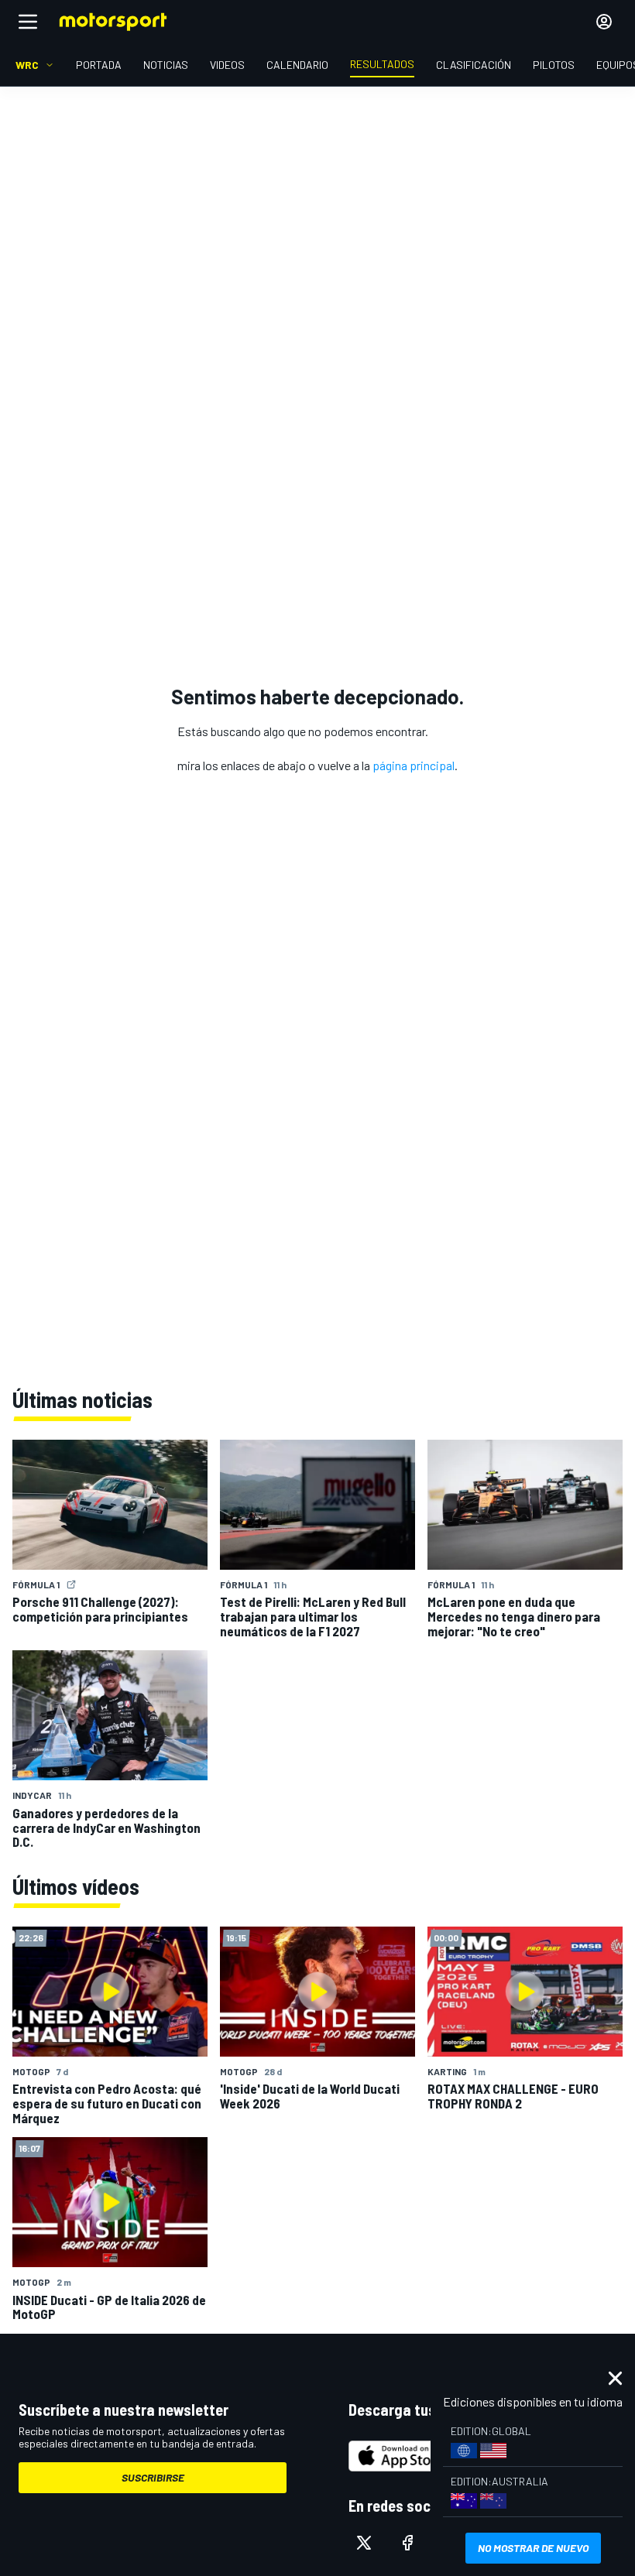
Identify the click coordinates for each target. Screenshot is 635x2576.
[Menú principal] (28, 22)
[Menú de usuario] (604, 22)
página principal (414, 765)
